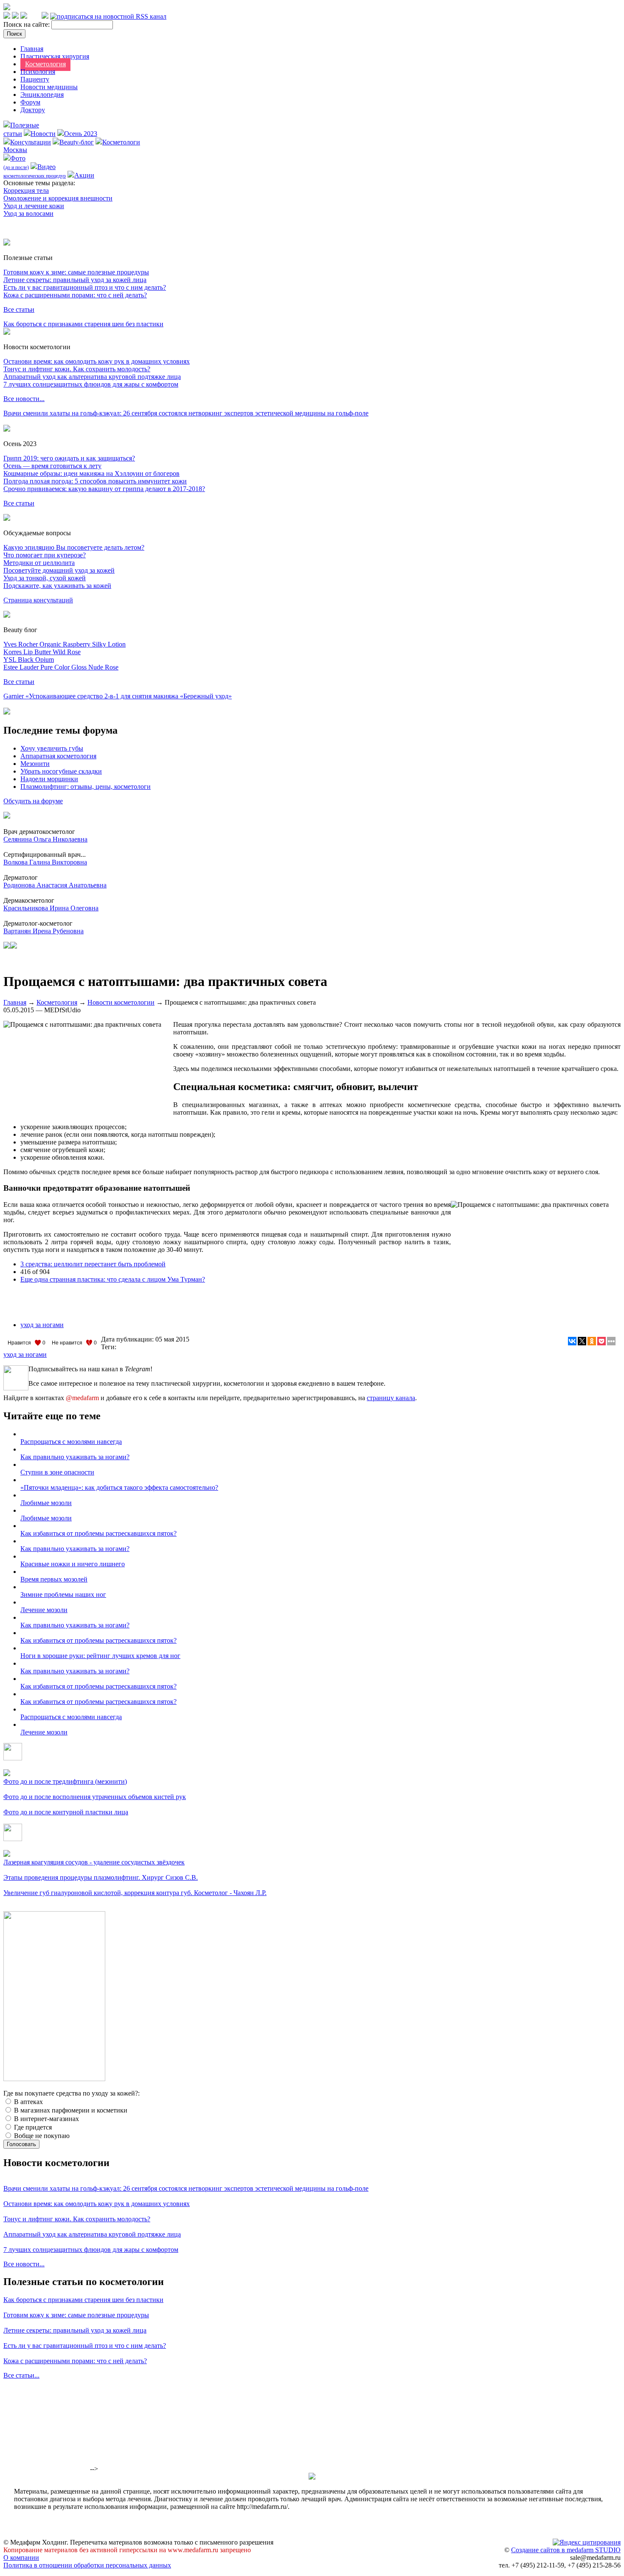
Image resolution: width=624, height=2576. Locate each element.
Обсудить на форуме (33, 801)
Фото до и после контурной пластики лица (66, 1812)
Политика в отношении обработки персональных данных (87, 2565)
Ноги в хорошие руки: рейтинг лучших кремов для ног (100, 1656)
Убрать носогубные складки (61, 771)
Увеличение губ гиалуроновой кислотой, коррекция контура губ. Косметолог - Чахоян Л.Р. (135, 1893)
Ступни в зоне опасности (57, 1472)
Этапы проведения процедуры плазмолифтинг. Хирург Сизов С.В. (101, 1877)
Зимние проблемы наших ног (63, 1594)
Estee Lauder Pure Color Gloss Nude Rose (61, 667)
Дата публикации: (128, 1339)
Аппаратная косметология (58, 756)
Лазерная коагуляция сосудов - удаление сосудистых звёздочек (94, 1862)
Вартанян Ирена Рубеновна (44, 931)
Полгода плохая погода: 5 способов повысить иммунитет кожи (95, 481)
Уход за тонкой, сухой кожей (45, 578)
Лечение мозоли (44, 1610)
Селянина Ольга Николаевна (45, 839)
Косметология (45, 64)
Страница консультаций (38, 600)
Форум (30, 102)
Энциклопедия (42, 95)
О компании (21, 2558)
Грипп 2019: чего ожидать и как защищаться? (69, 458)
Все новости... (24, 399)
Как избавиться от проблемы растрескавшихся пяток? (98, 1533)
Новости (43, 134)
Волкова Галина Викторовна (45, 862)
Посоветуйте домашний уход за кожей (59, 570)
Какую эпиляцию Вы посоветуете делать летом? (74, 547)
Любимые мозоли (46, 1503)
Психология (38, 72)
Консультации (31, 142)
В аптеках (28, 2102)
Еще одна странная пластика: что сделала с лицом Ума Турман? (113, 1279)
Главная (32, 49)
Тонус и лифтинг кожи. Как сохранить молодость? (77, 369)
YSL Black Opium (29, 660)
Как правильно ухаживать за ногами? (75, 1457)
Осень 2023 (81, 134)
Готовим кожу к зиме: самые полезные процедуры (76, 272)
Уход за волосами (28, 213)
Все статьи (19, 309)
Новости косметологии (121, 1002)
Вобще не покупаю (41, 2136)
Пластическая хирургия (55, 56)
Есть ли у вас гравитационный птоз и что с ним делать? (85, 287)
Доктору (33, 110)
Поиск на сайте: (27, 24)
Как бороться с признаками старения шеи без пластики (83, 324)
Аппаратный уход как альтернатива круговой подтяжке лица (92, 377)
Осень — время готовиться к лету (52, 466)
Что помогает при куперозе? (45, 555)
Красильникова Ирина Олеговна (51, 908)
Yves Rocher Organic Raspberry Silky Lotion (65, 644)
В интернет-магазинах (46, 2119)
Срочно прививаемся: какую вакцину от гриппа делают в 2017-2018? (104, 489)
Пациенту (35, 79)
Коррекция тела (26, 191)
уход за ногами (42, 1325)
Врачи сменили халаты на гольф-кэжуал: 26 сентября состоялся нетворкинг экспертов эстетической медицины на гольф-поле (186, 413)
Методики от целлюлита (39, 563)
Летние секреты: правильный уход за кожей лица (75, 280)
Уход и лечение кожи (34, 206)
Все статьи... (21, 2375)
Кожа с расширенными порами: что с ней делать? (75, 295)
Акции (84, 175)
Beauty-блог (77, 142)
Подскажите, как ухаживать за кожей (57, 586)
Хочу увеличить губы (52, 748)
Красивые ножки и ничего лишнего (73, 1564)
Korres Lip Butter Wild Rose (42, 652)
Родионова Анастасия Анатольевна (55, 885)
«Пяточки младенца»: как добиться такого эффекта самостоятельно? (119, 1487)
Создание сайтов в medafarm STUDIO (566, 2550)
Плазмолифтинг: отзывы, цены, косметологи (86, 787)
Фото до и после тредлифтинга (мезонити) (65, 1781)
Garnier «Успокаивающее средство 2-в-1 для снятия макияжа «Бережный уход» (118, 696)
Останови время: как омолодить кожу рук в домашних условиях (97, 361)
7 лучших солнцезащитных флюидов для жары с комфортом (91, 384)
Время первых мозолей (54, 1579)
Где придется (32, 2127)
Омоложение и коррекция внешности (58, 198)
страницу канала (391, 1398)
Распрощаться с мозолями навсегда (71, 1442)
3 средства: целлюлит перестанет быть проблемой (93, 1264)
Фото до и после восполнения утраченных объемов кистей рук (95, 1797)
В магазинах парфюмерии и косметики (70, 2110)
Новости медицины (49, 87)
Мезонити (35, 764)
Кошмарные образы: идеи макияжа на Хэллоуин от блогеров (91, 473)
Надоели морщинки (49, 779)
